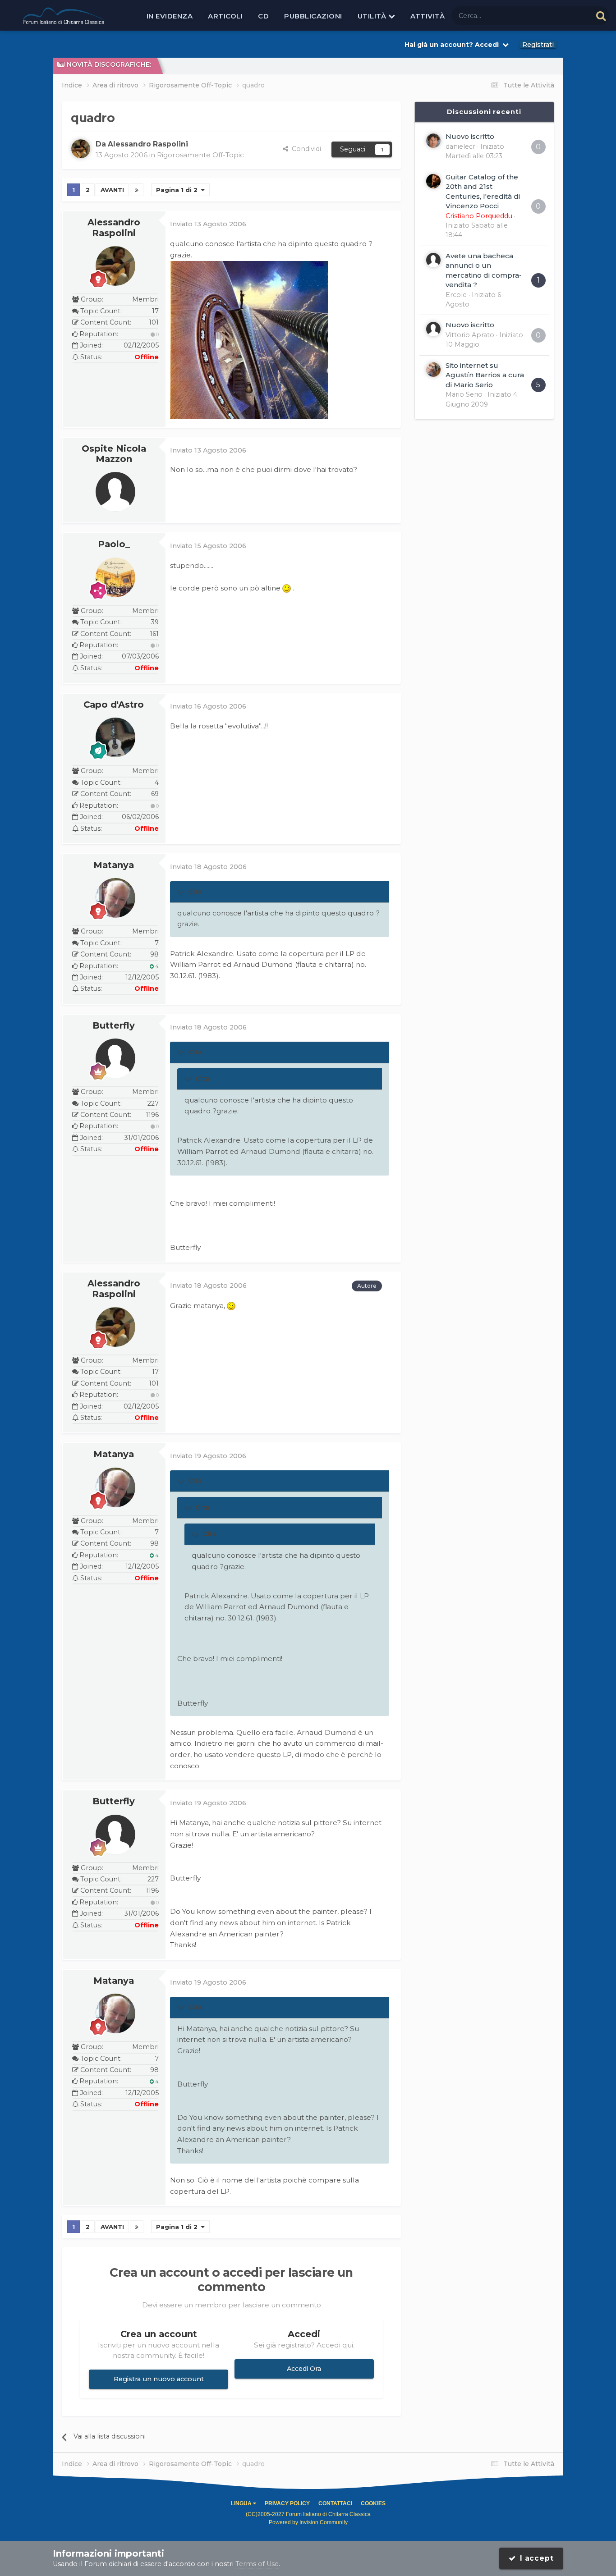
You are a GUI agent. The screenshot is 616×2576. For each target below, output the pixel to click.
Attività (428, 16)
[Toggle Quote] (182, 892)
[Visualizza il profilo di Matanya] (115, 898)
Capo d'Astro (114, 705)
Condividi (305, 149)
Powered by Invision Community (308, 2522)
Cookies (373, 2503)
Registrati (538, 45)
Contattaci (335, 2503)
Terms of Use (257, 2564)
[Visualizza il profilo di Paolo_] (115, 577)
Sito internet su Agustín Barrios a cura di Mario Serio (485, 375)
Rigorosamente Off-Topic (200, 155)
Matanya (114, 865)
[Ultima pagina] (137, 190)
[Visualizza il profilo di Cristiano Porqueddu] (433, 181)
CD (263, 16)
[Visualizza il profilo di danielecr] (433, 141)
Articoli (225, 16)
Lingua (242, 2503)
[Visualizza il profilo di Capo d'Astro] (115, 737)
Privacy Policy (287, 2503)
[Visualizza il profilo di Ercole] (433, 260)
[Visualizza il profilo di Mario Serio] (433, 370)
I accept (535, 2558)
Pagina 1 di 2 (179, 190)
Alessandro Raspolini (114, 228)
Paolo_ (114, 544)
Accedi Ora (304, 2369)
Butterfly (114, 1025)
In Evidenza (170, 16)
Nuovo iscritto (470, 136)
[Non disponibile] (249, 339)
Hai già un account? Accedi (453, 45)
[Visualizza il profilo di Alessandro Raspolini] (81, 149)
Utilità (373, 16)
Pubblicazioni (313, 16)
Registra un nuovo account (159, 2379)
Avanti (112, 190)
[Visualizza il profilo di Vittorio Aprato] (433, 329)
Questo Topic (560, 15)
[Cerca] (601, 16)
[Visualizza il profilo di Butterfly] (115, 1058)
